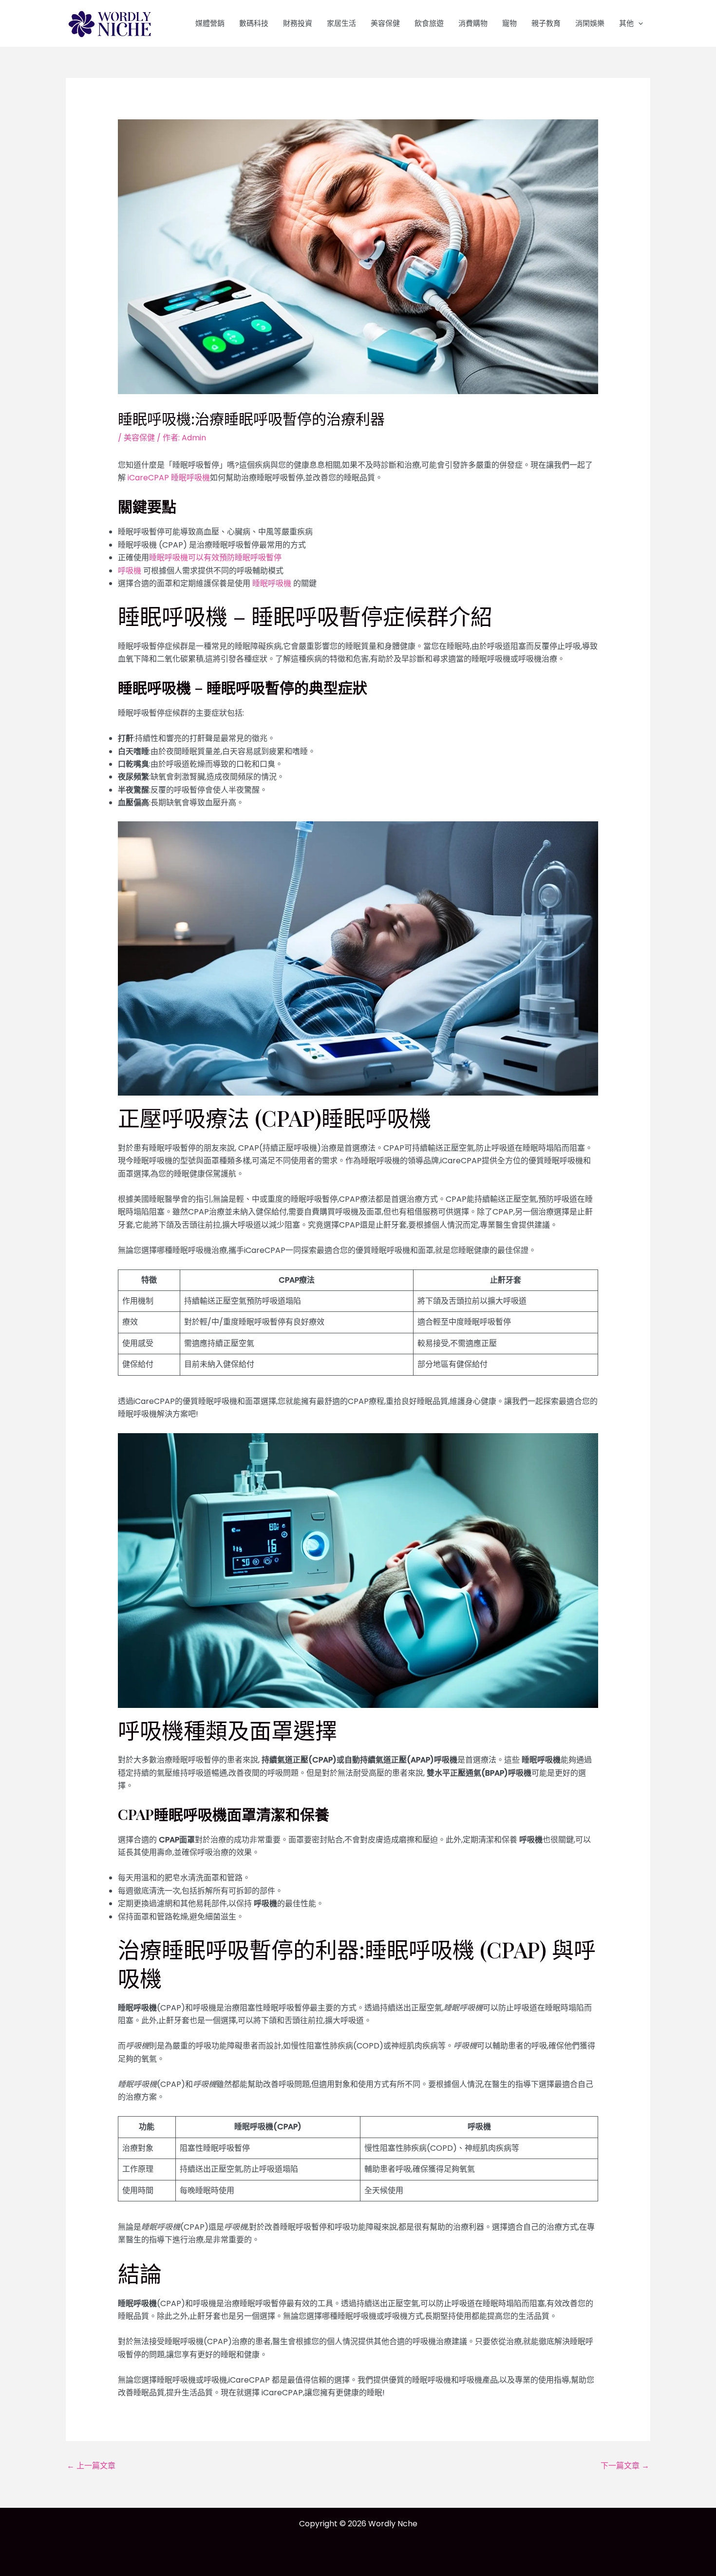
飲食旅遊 (429, 23)
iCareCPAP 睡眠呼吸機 (168, 478)
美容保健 (385, 23)
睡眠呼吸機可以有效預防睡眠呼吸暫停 (215, 558)
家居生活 (341, 23)
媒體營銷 (210, 23)
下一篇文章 (625, 2466)
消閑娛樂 (590, 23)
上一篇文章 (91, 2466)
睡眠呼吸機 (272, 583)
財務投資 (298, 23)
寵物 (509, 23)
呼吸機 (130, 571)
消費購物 (473, 23)
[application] (638, 23)
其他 (626, 23)
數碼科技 (254, 23)
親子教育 (546, 23)
